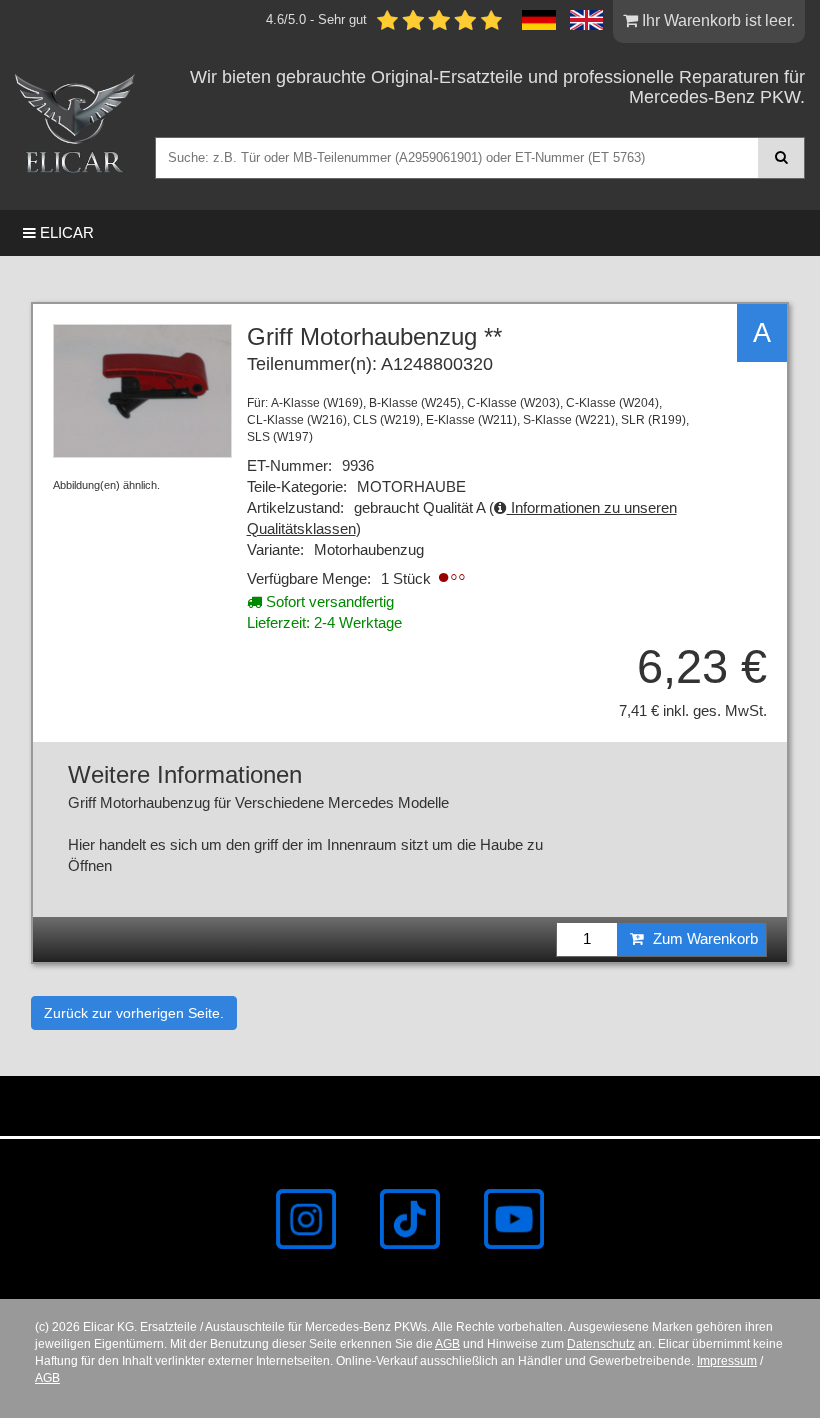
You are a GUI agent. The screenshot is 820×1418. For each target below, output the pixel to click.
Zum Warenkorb (703, 939)
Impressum (727, 1361)
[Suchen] (781, 157)
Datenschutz (601, 1344)
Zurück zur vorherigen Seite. (134, 1013)
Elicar (65, 233)
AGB (447, 1344)
